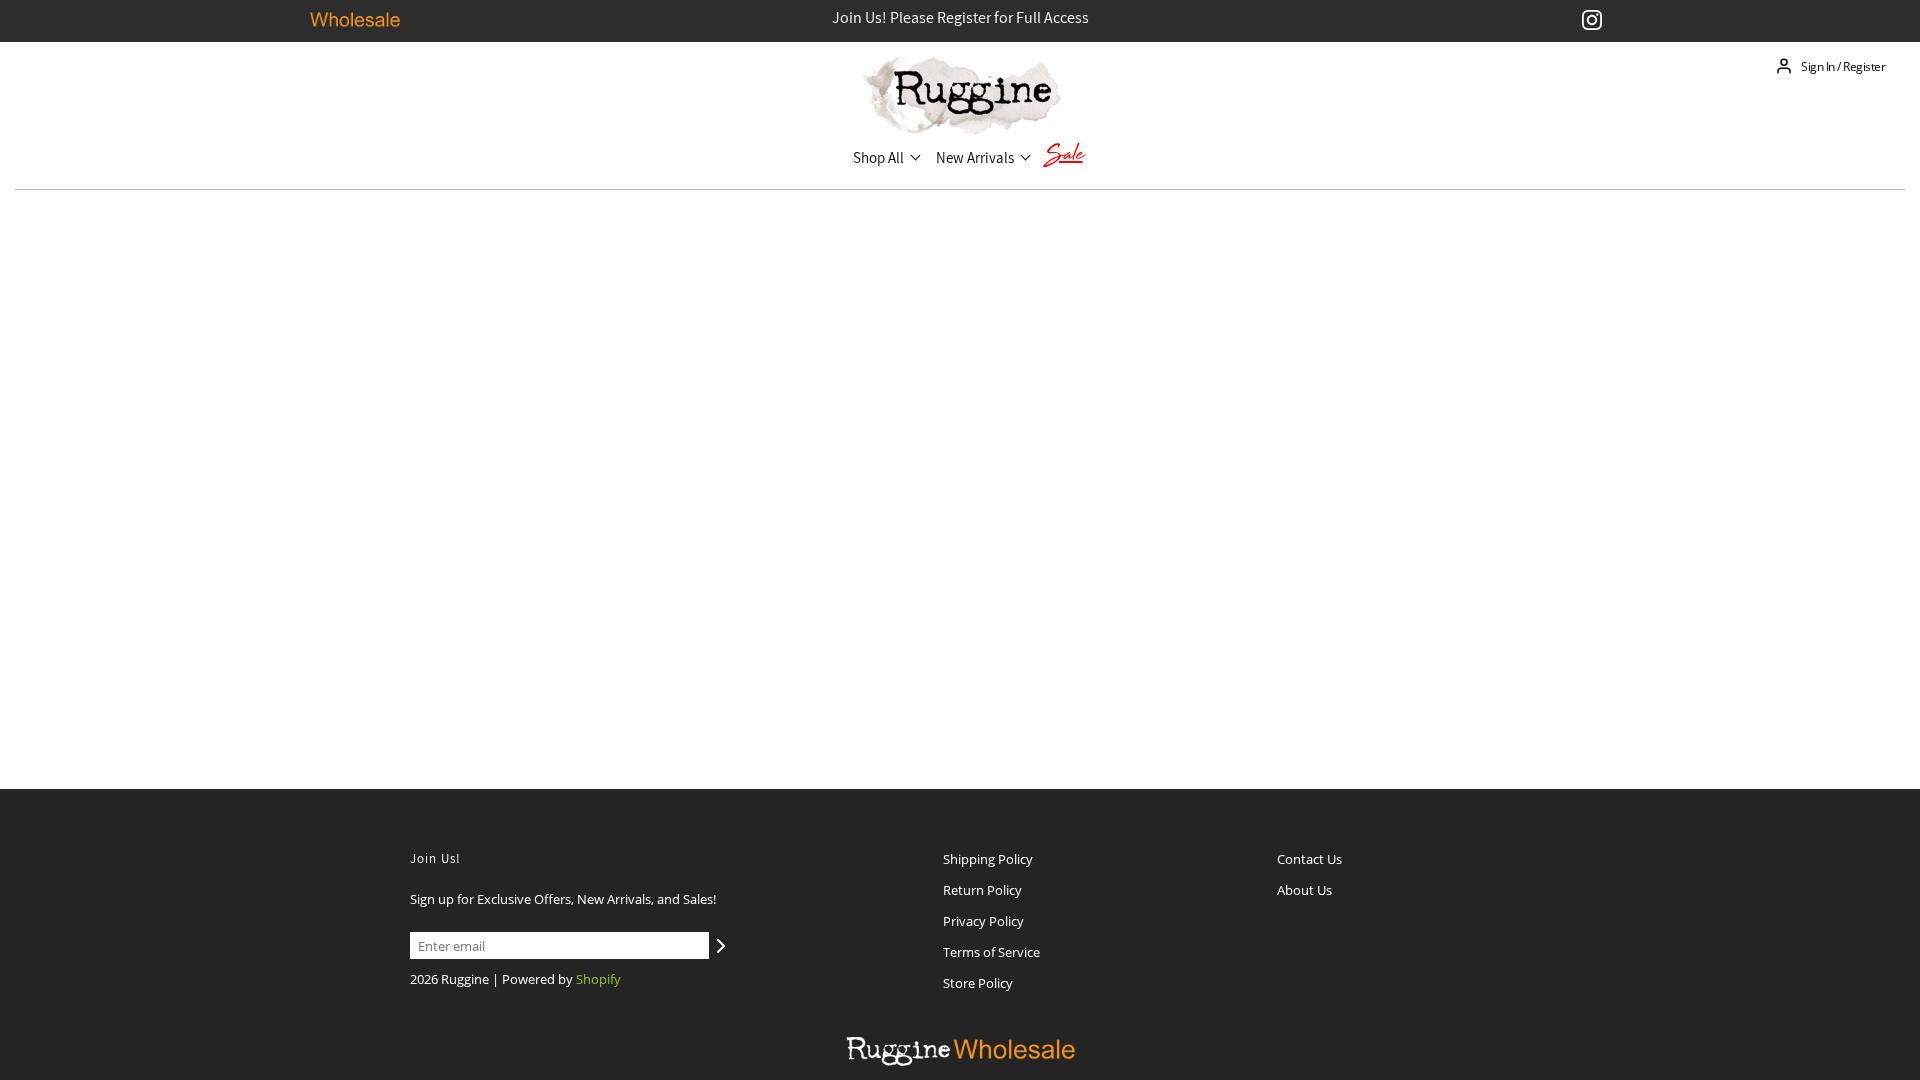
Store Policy (978, 983)
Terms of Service (991, 952)
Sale (1064, 157)
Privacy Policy (983, 921)
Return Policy (982, 890)
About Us (1304, 890)
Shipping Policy (988, 859)
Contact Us (1309, 859)
